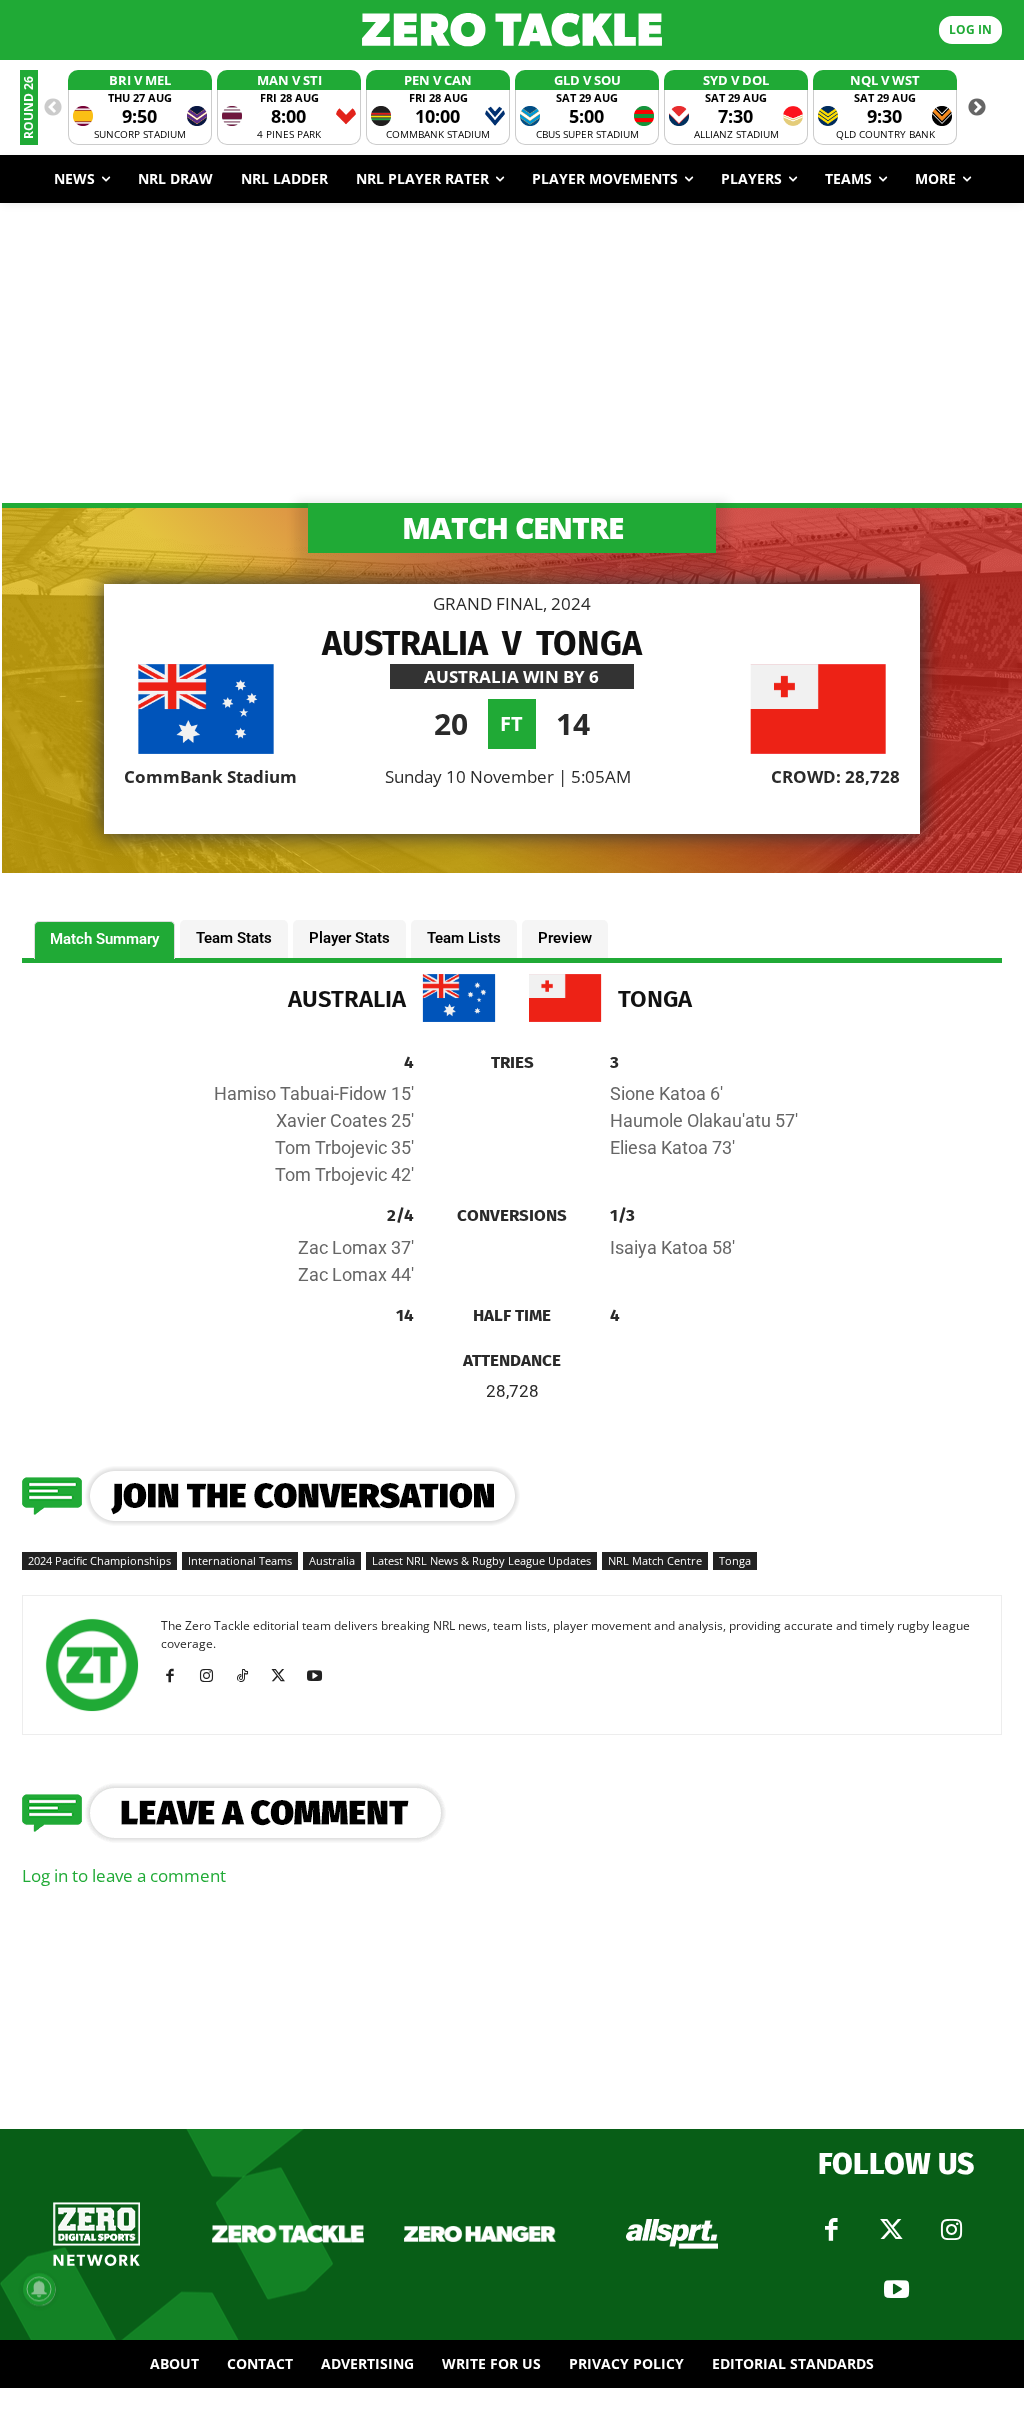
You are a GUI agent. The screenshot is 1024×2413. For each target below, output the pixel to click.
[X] (285, 1676)
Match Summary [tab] (104, 939)
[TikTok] (249, 1676)
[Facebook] (177, 1676)
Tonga (735, 1560)
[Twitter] (891, 2230)
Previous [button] (53, 108)
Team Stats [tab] (234, 938)
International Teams (240, 1560)
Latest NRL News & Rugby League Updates (481, 1560)
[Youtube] (321, 1676)
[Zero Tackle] (512, 29)
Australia (332, 1560)
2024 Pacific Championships (99, 1560)
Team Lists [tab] (464, 938)
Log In (970, 29)
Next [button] (977, 108)
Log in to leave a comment (124, 1875)
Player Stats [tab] (349, 938)
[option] (140, 107)
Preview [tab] (565, 938)
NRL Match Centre (655, 1560)
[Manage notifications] (39, 2289)
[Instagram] (213, 1676)
